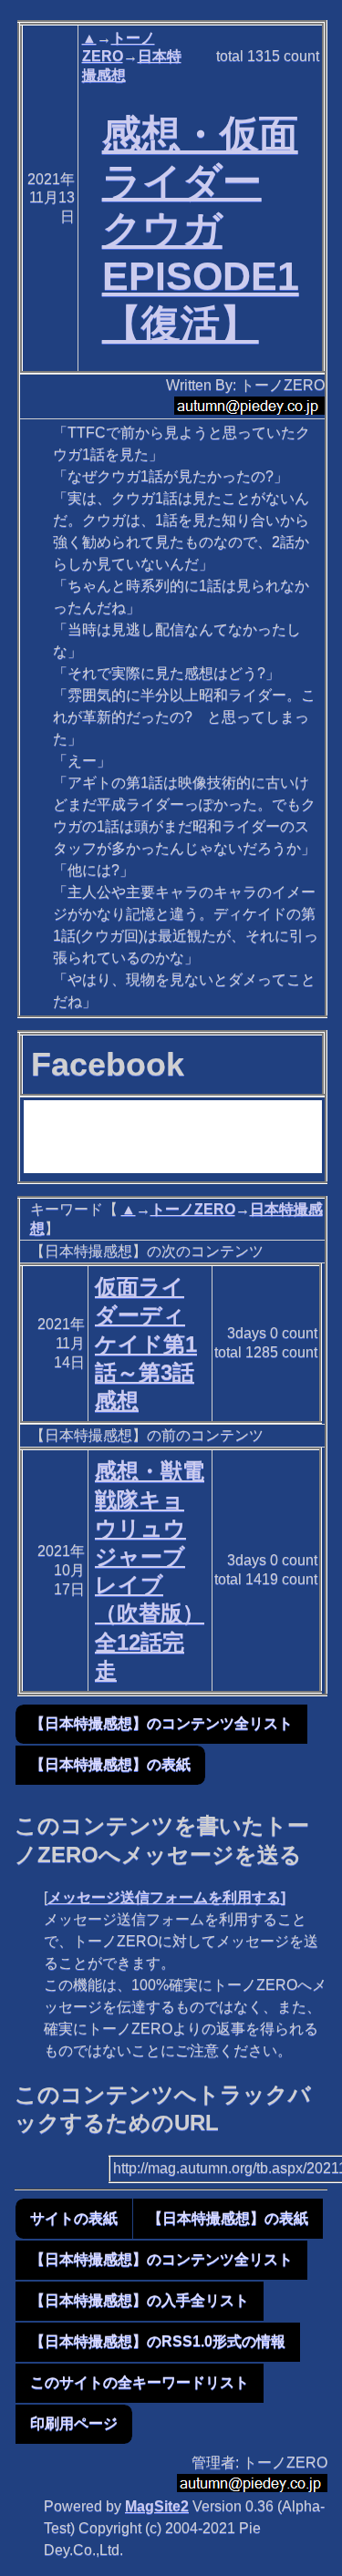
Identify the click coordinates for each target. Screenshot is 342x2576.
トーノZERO (193, 1209)
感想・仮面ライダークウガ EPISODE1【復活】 (201, 228)
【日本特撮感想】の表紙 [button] (110, 1764)
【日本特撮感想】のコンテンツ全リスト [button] (161, 1723)
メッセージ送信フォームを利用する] (166, 1897)
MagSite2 (157, 2506)
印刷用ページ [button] (74, 2423)
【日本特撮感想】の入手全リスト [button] (140, 2300)
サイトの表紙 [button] (74, 2218)
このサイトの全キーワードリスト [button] (140, 2382)
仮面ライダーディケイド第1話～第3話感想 (146, 1344)
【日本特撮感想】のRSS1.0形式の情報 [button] (158, 2341)
